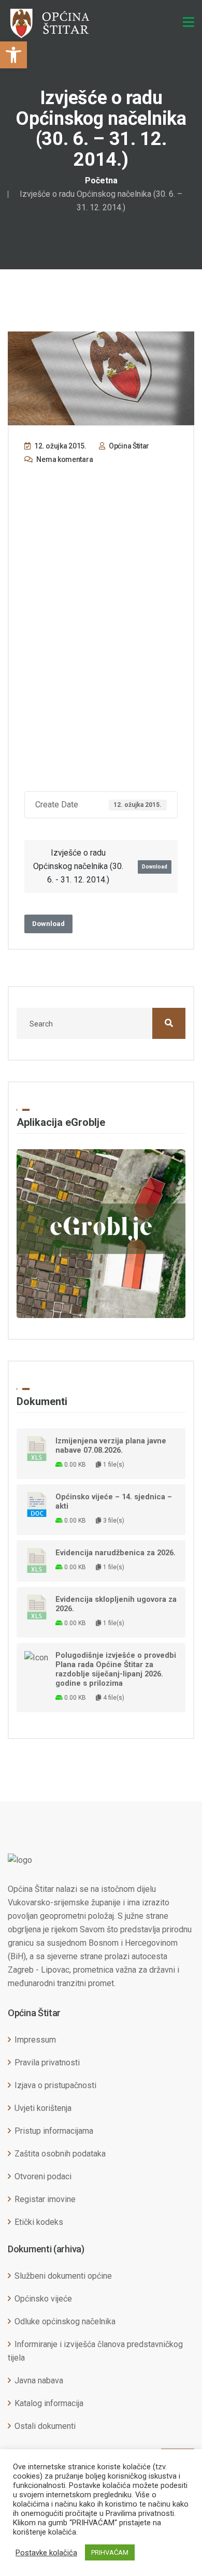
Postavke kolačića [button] (46, 2553)
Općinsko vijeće (43, 2299)
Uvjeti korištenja (43, 2108)
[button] (13, 55)
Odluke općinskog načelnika (65, 2321)
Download (155, 867)
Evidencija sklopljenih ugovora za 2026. (116, 1604)
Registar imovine (45, 2199)
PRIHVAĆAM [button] (110, 2552)
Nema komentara (64, 459)
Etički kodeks (39, 2222)
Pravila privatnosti (47, 2063)
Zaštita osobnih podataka (60, 2154)
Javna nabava (39, 2380)
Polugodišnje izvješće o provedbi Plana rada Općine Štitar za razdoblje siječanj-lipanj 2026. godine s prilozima (116, 1669)
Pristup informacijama (54, 2131)
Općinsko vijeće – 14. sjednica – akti (114, 1501)
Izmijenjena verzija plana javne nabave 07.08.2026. (111, 1445)
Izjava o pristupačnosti (55, 2085)
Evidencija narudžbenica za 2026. (116, 1553)
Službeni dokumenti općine (63, 2276)
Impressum (35, 2040)
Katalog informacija (49, 2403)
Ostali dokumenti (45, 2426)
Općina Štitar (128, 446)
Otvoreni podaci (43, 2176)
